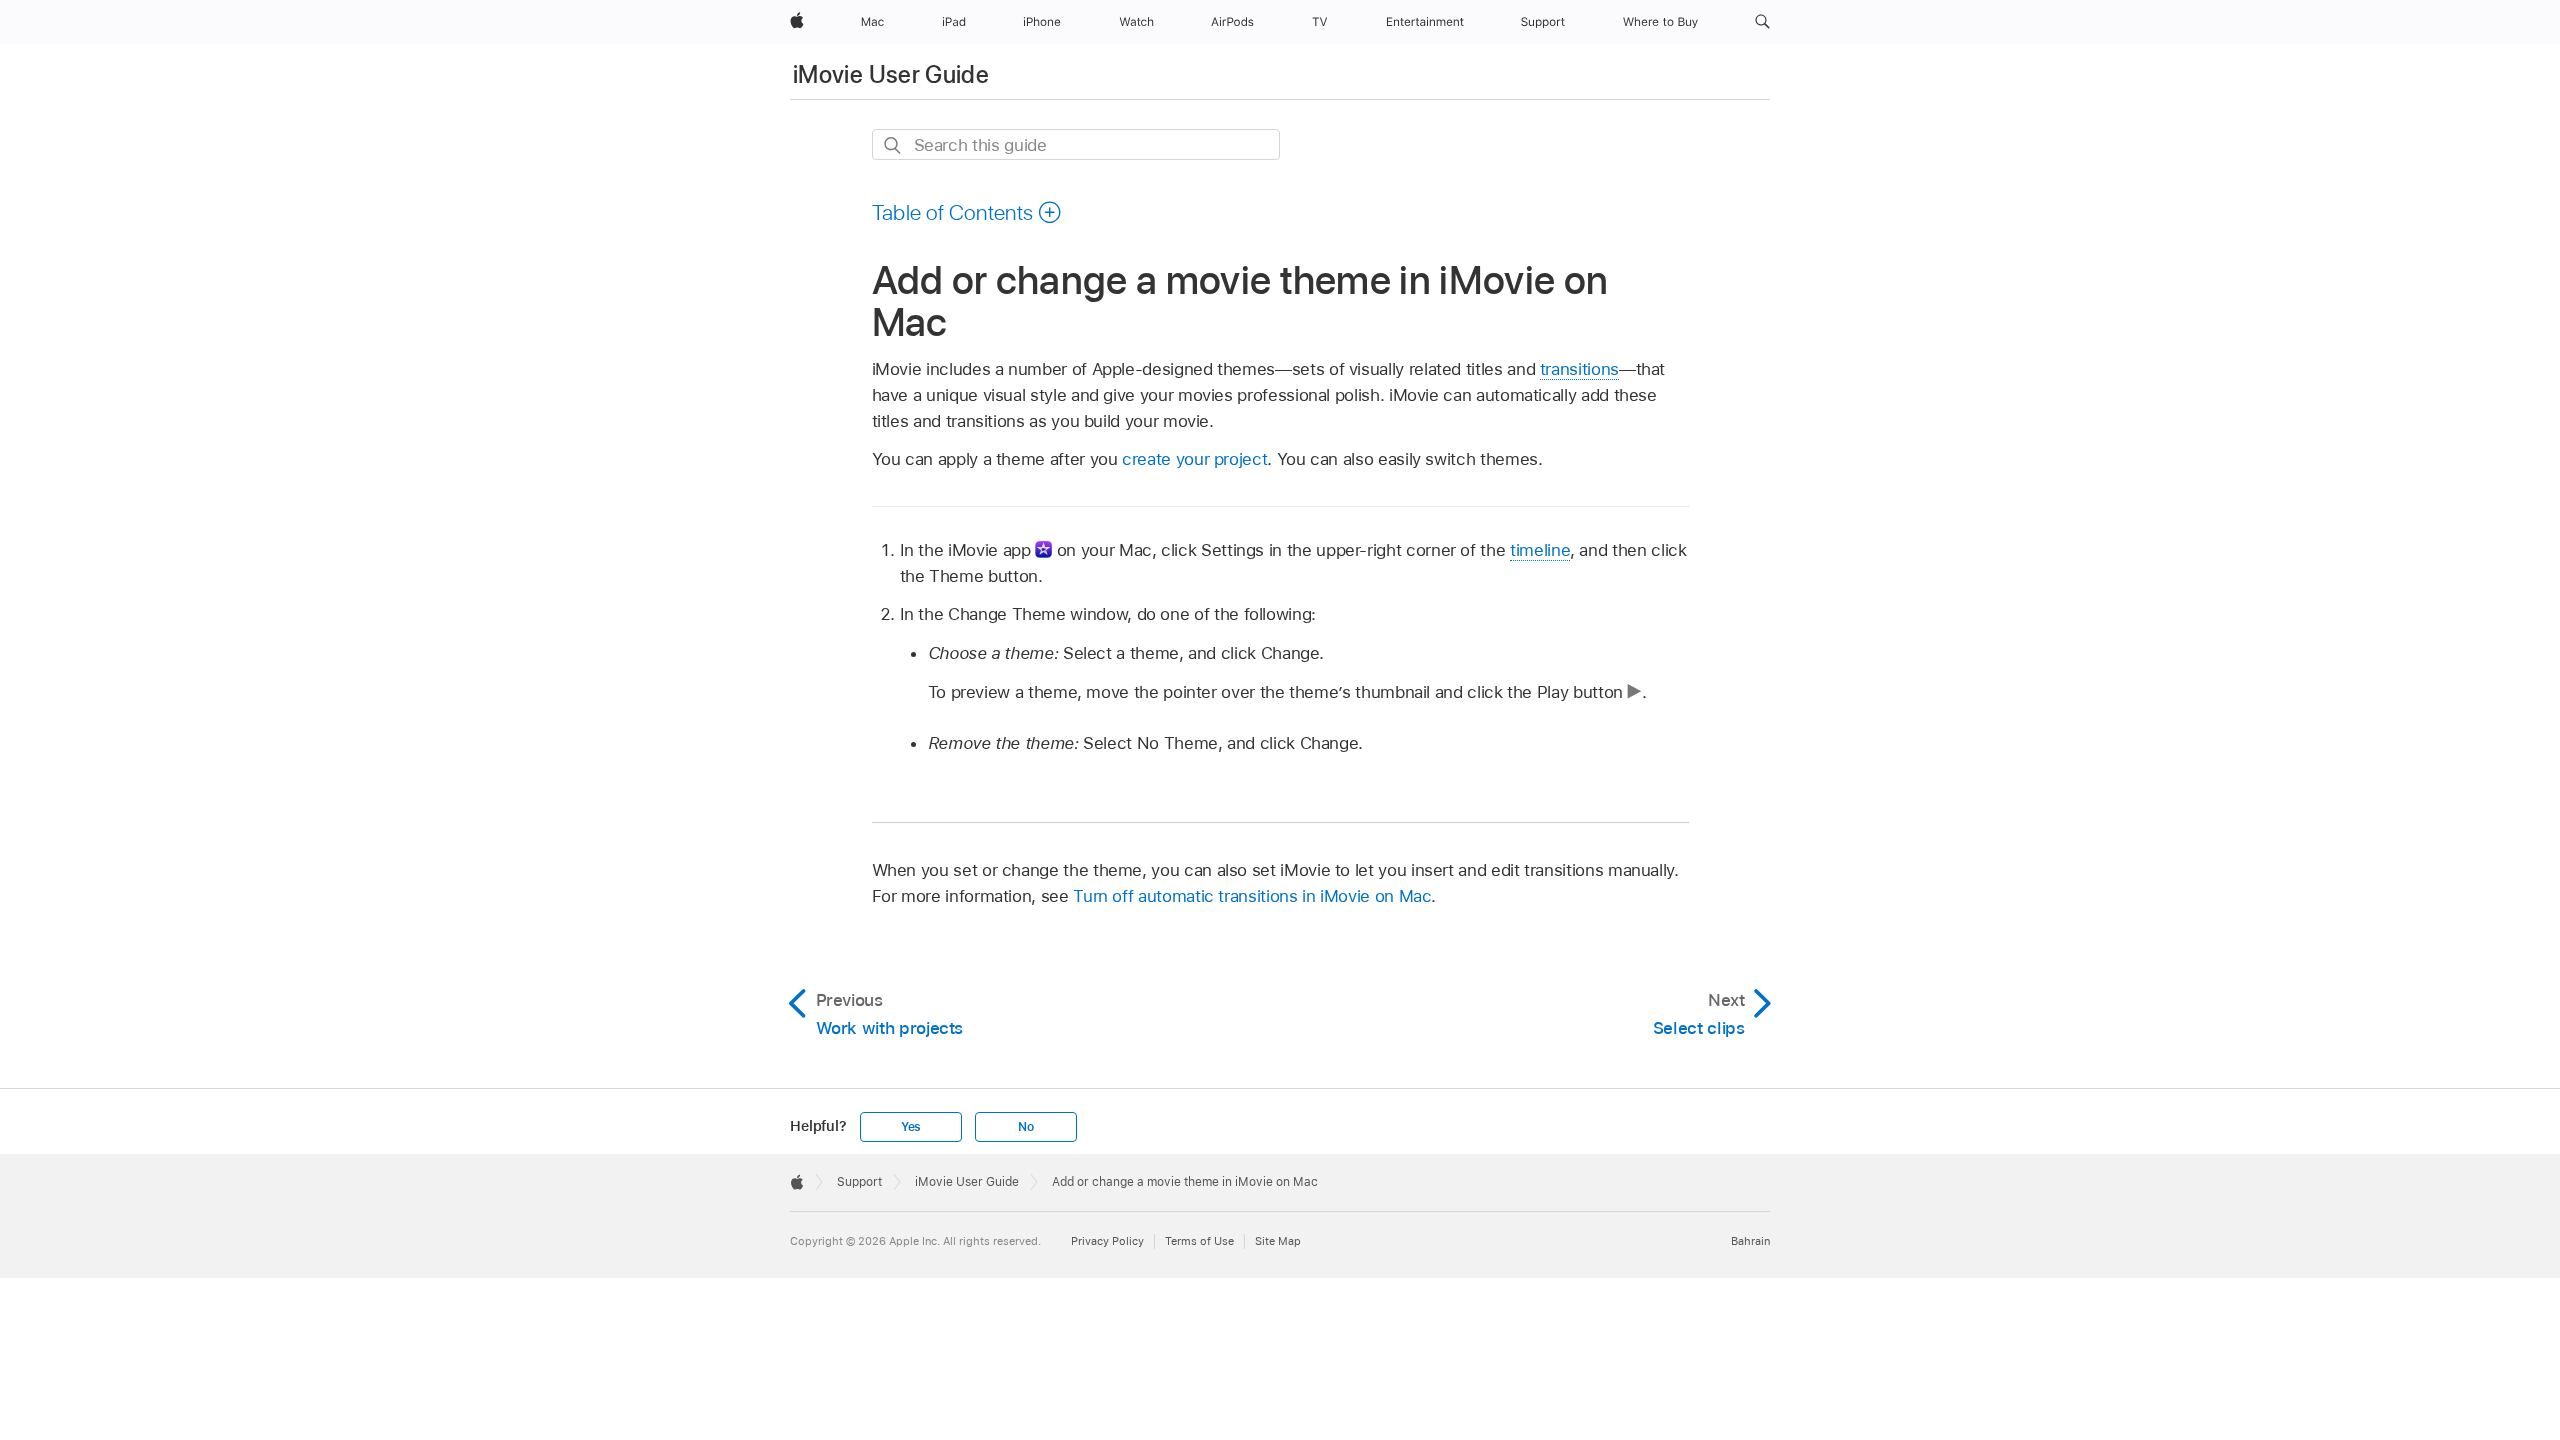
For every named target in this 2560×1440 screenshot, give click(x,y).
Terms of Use (1199, 1241)
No (1026, 1127)
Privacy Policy (1107, 1241)
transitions (1579, 369)
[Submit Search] (893, 145)
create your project (1194, 459)
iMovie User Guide (891, 74)
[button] (1762, 22)
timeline (1540, 550)
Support (859, 1182)
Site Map (1278, 1241)
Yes (911, 1127)
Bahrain (1750, 1241)
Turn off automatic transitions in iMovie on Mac (1252, 896)
